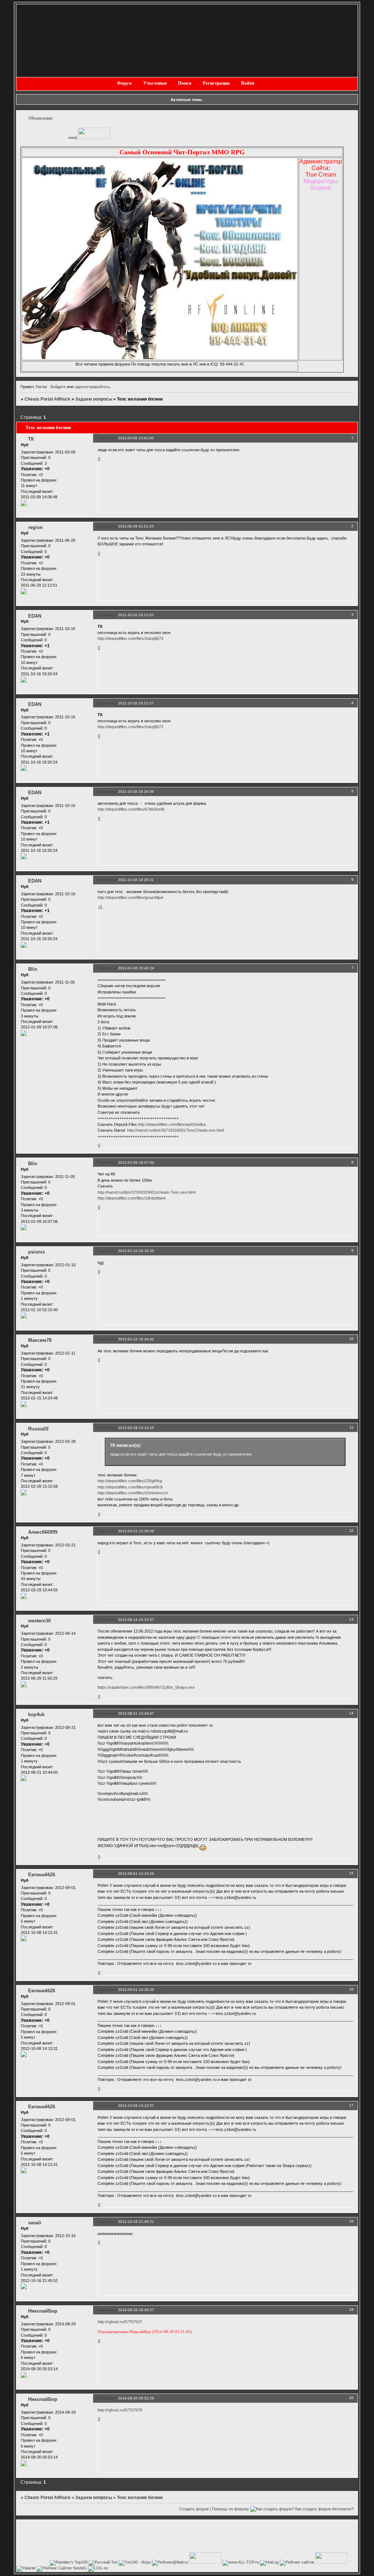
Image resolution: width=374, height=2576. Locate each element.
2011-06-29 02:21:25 (136, 526)
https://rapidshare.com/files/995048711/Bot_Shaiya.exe (146, 1687)
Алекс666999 (43, 1532)
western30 (39, 1621)
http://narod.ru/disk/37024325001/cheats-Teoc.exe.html (146, 1192)
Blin (33, 969)
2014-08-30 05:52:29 (136, 2398)
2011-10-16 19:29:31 (136, 880)
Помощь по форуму (230, 2509)
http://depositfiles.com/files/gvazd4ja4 (130, 897)
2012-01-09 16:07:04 (136, 1163)
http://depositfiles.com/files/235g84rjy (130, 1481)
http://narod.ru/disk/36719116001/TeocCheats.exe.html (175, 1130)
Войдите (58, 387)
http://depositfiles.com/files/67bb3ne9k (131, 809)
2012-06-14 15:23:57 (136, 1620)
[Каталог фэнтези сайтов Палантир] (26, 2568)
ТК (31, 439)
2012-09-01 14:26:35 (136, 1990)
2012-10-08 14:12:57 (136, 2106)
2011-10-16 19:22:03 (136, 615)
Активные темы (186, 100)
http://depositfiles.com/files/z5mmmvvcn (133, 1493)
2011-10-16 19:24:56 (136, 791)
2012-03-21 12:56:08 (136, 1531)
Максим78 (40, 1340)
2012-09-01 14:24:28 (136, 1874)
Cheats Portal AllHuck (47, 399)
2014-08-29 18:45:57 (136, 2310)
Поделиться (108, 438)
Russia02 (38, 1429)
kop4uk (36, 1714)
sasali (35, 2223)
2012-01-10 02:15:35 (136, 1251)
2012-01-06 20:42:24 (136, 968)
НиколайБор (43, 2311)
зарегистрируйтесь (92, 387)
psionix (37, 1252)
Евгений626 (42, 1875)
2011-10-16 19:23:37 (136, 703)
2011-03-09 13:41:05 (136, 438)
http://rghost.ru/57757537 (120, 2322)
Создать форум (194, 2509)
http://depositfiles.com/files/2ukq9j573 (130, 638)
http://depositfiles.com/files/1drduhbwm (132, 1198)
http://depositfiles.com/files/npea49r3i (130, 1487)
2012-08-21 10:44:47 (136, 1713)
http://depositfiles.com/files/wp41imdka (172, 1124)
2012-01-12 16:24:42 (136, 1339)
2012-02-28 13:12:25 (136, 1428)
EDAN (35, 616)
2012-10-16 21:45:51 (136, 2222)
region (35, 527)
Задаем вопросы (94, 399)
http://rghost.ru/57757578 (120, 2410)
